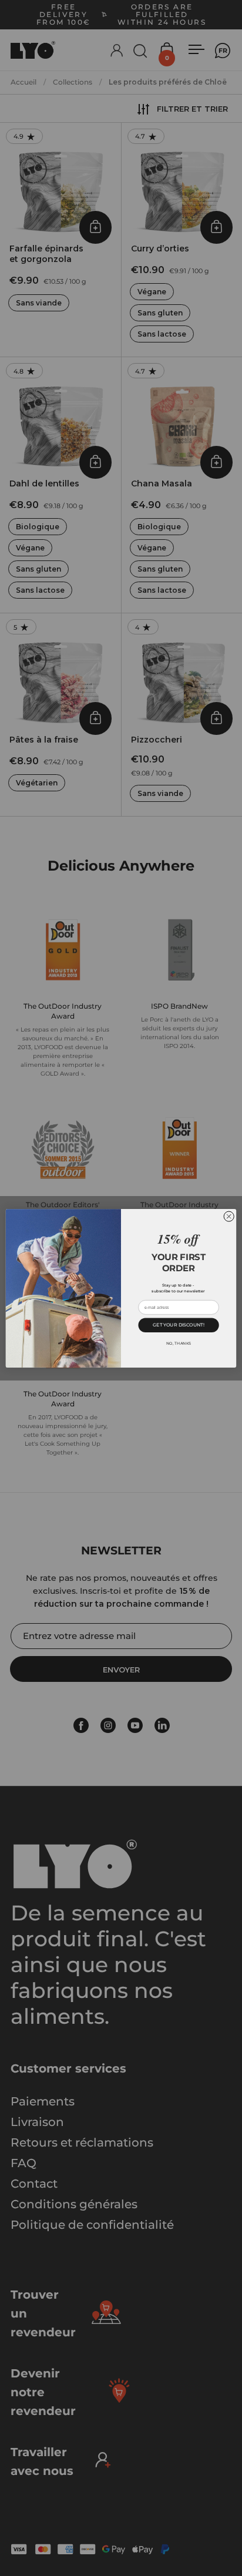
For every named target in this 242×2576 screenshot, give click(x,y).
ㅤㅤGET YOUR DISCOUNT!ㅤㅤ (178, 1324)
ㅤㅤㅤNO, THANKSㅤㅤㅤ (179, 1343)
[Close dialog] (229, 1216)
